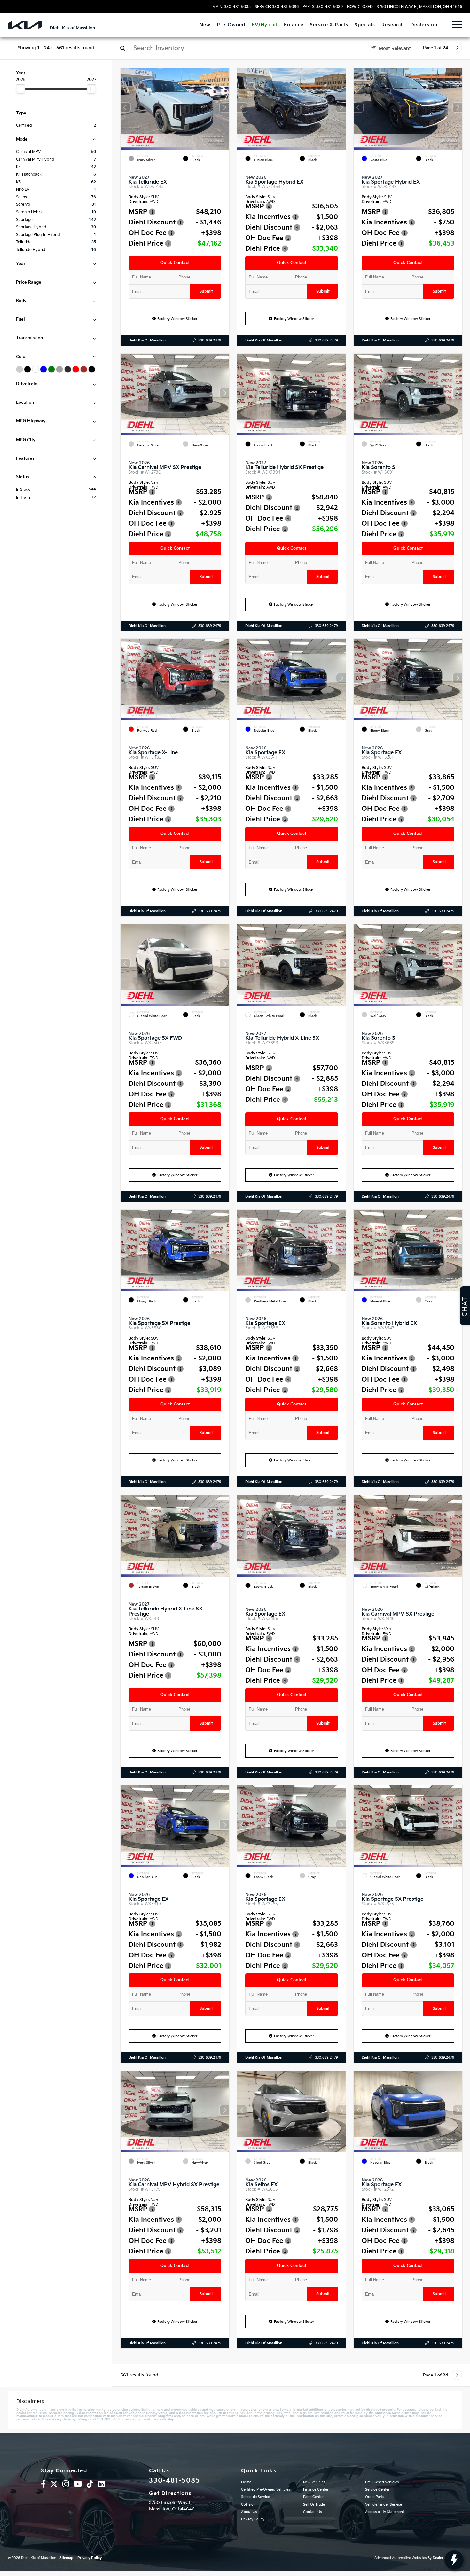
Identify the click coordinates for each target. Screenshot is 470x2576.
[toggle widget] (454, 2560)
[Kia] (25, 25)
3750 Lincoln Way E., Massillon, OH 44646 (419, 7)
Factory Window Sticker (177, 319)
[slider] (20, 89)
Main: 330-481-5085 (231, 7)
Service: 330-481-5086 (277, 7)
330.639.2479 (210, 340)
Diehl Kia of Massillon (147, 340)
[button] (224, 107)
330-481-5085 (174, 2481)
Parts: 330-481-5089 (323, 7)
